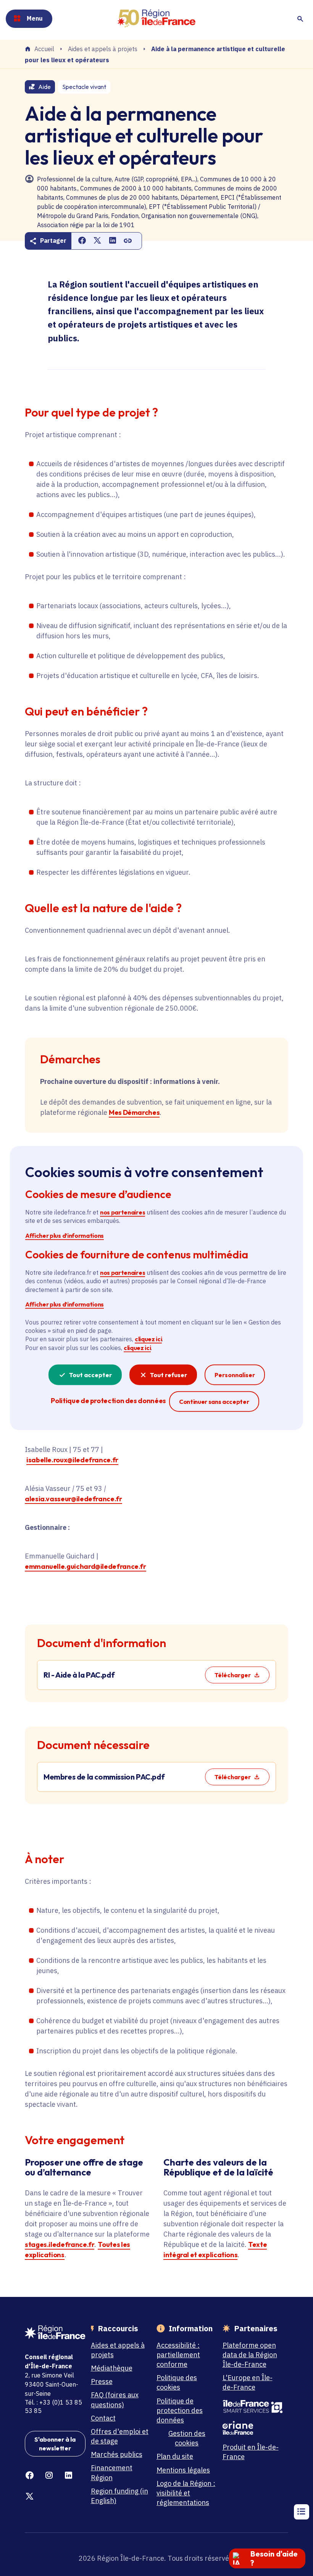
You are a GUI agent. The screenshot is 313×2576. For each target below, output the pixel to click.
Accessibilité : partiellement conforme (178, 2355)
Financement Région (112, 2473)
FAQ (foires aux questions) (115, 2400)
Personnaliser (235, 1375)
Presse (102, 2381)
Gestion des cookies (187, 2438)
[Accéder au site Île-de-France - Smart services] (253, 2407)
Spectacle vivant (84, 87)
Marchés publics (117, 2454)
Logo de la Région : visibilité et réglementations (186, 2493)
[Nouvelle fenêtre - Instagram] (49, 2475)
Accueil (44, 49)
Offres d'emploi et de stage (120, 2436)
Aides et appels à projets (103, 49)
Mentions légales (183, 2470)
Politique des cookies (177, 2382)
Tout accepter (90, 1375)
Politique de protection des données (180, 2410)
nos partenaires (123, 1212)
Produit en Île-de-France (251, 2452)
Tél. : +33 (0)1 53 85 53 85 (53, 2406)
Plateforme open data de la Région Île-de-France (250, 2355)
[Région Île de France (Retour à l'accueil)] (156, 19)
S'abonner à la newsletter (55, 2444)
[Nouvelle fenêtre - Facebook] (30, 2475)
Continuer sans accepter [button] (214, 1401)
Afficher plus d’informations (65, 1235)
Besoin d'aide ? (274, 2558)
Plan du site (175, 2456)
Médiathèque (112, 2368)
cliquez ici (148, 1339)
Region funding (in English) (119, 2496)
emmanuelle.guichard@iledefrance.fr (86, 1566)
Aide (44, 87)
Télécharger (233, 1675)
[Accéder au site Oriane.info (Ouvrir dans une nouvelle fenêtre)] (253, 2428)
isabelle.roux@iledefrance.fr (72, 1460)
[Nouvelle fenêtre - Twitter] (30, 2496)
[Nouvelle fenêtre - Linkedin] (69, 2475)
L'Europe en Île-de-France (248, 2382)
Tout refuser (169, 1375)
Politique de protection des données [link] (108, 1401)
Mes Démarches (134, 1112)
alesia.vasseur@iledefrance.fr (73, 1499)
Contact (103, 2418)
